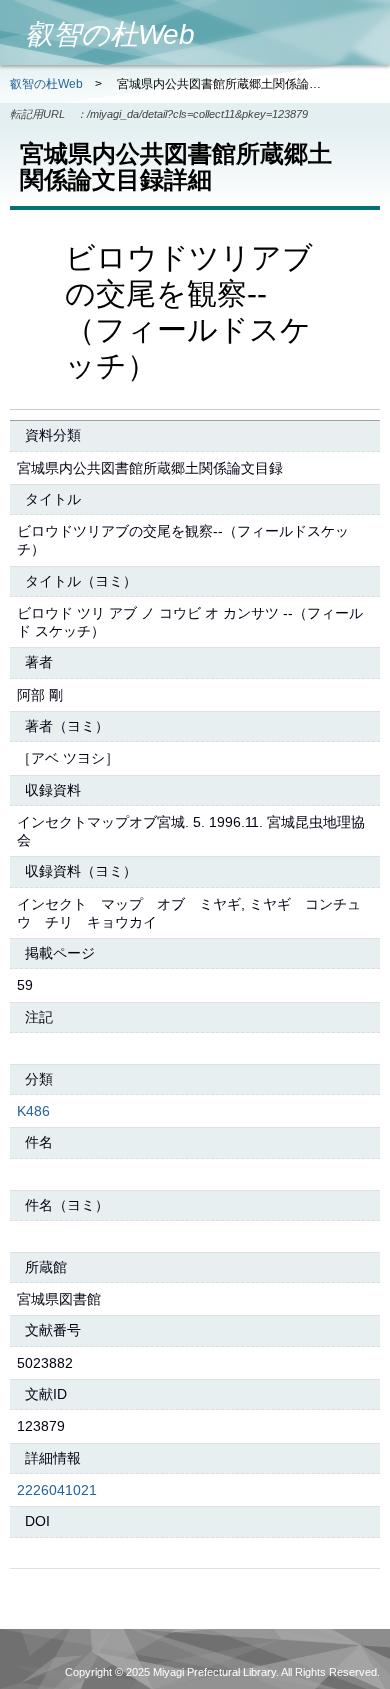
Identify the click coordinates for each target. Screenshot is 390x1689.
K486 (33, 1111)
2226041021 (57, 1490)
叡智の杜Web (46, 84)
